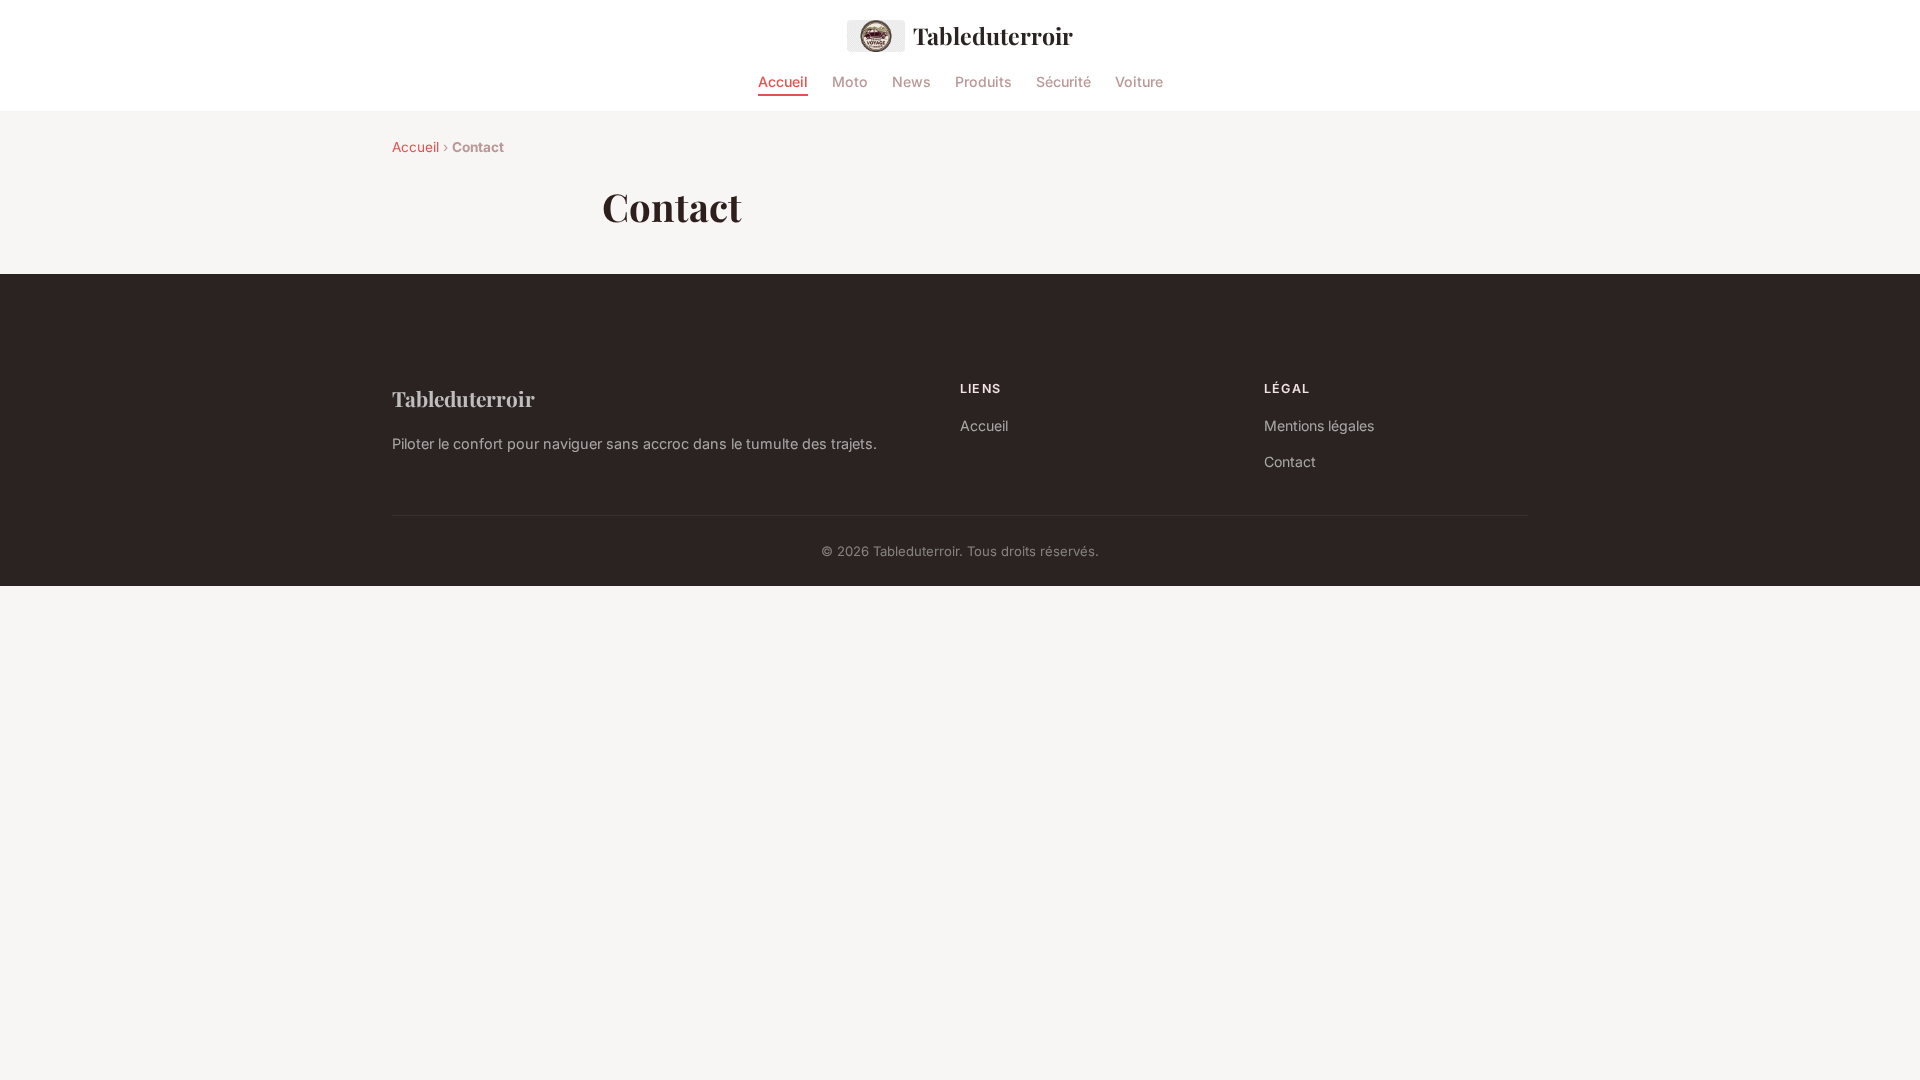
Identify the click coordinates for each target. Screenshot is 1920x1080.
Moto (850, 80)
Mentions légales (1319, 425)
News (911, 80)
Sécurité (1063, 80)
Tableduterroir (993, 35)
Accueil (783, 80)
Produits (983, 80)
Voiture (1139, 80)
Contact (1290, 461)
